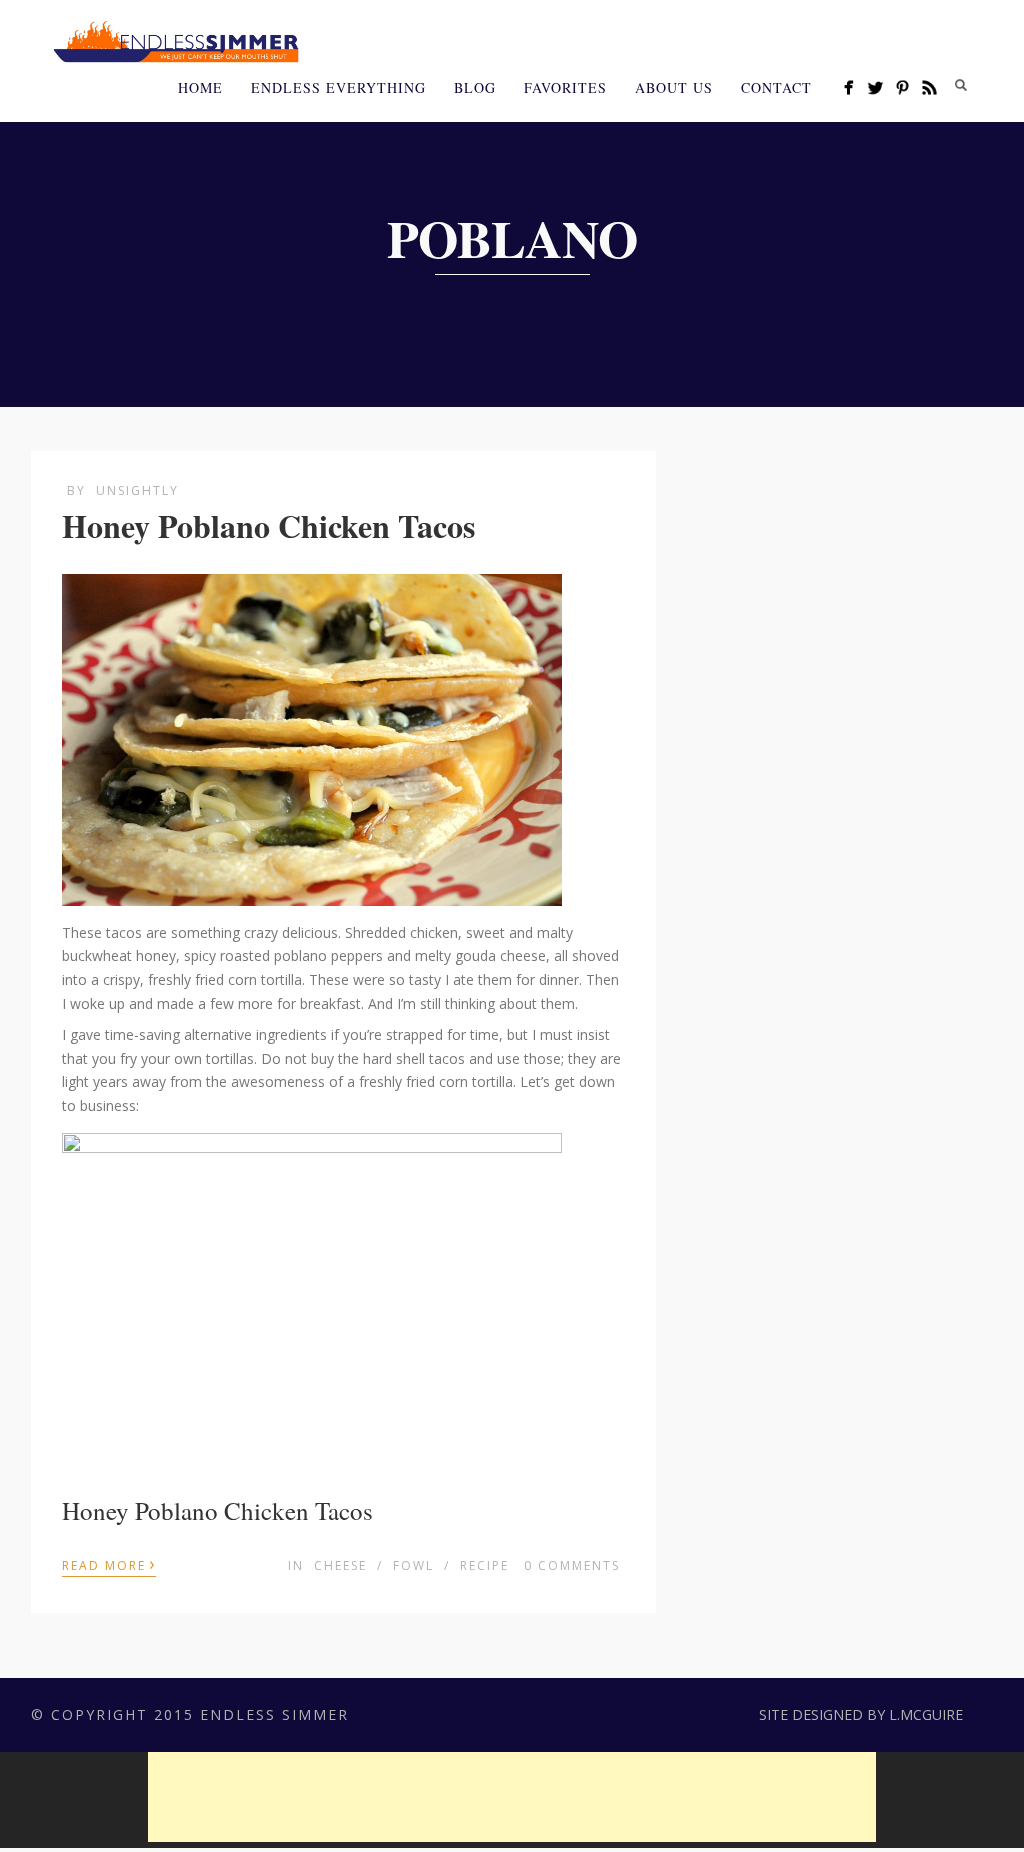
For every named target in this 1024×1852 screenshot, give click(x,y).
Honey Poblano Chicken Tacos (268, 525)
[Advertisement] (512, 1797)
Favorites (565, 87)
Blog (475, 87)
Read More (109, 1564)
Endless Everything (338, 87)
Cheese (340, 1565)
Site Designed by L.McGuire (861, 1714)
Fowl (413, 1565)
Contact (776, 87)
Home (200, 87)
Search (961, 85)
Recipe (484, 1565)
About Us (674, 87)
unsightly (137, 490)
